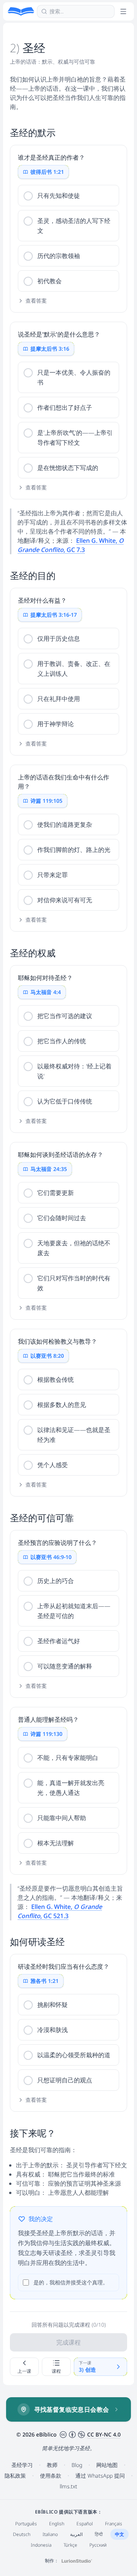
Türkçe (70, 2545)
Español (85, 2524)
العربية (76, 2534)
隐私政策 (15, 2476)
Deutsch (22, 2534)
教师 (52, 2465)
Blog (77, 2465)
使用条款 (51, 2476)
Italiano (50, 2534)
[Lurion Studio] (77, 2561)
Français (114, 2524)
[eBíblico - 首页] (21, 11)
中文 (119, 2534)
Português (26, 2524)
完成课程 (68, 2342)
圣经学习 (22, 2465)
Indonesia (41, 2545)
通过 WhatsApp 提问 (100, 2476)
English (57, 2524)
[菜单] (123, 11)
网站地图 (107, 2465)
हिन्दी (99, 2534)
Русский (98, 2545)
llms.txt (68, 2486)
